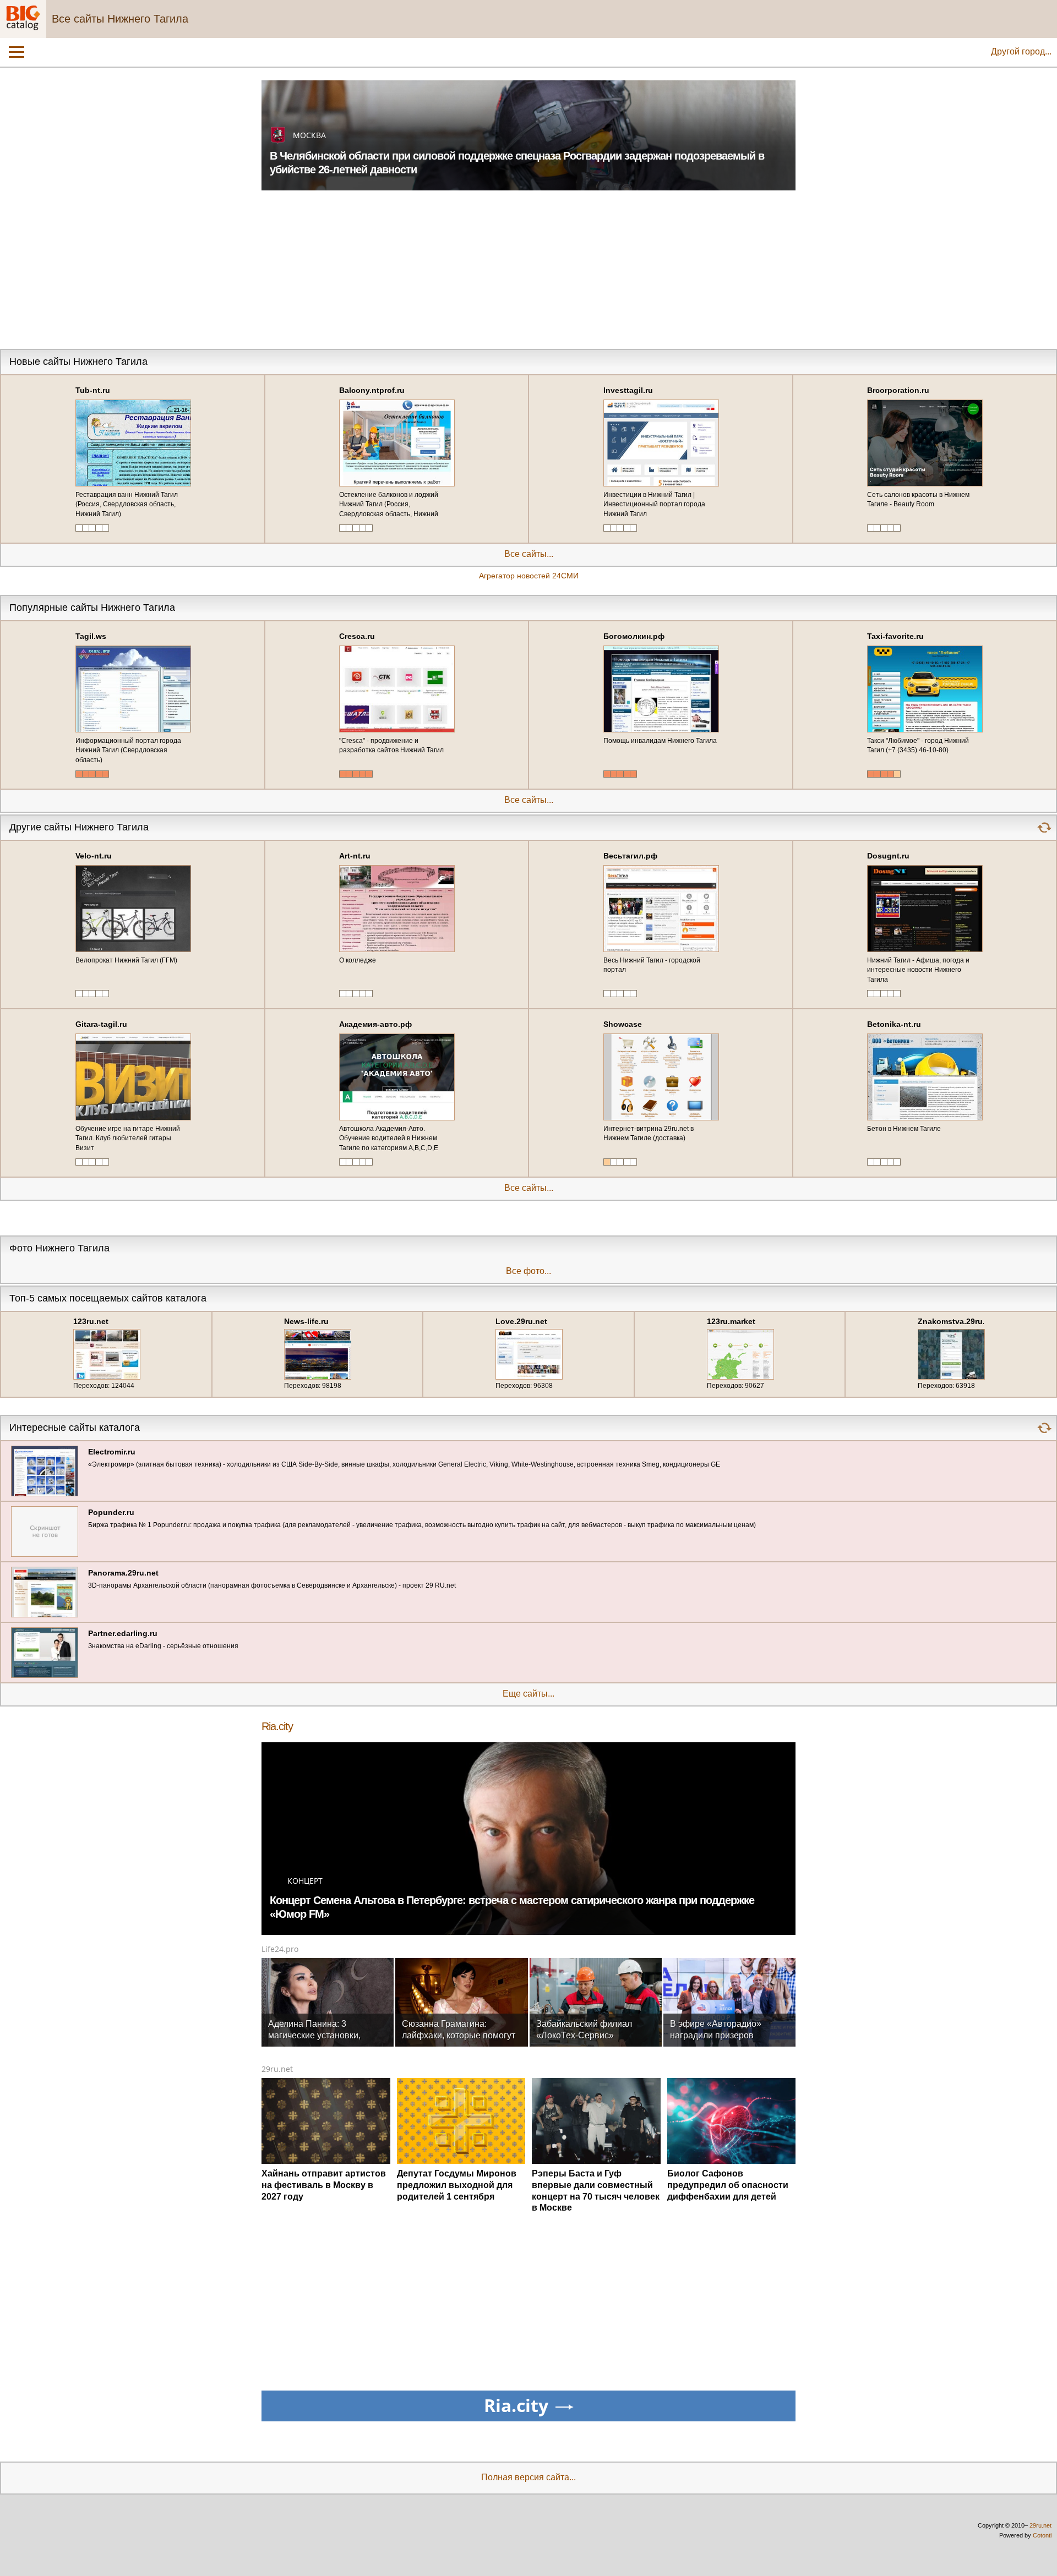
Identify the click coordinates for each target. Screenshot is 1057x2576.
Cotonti (1042, 2535)
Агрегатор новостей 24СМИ (529, 576)
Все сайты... (529, 554)
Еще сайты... (528, 1694)
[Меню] (17, 52)
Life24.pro (280, 1949)
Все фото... (528, 1271)
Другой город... (1021, 51)
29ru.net (277, 2069)
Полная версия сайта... (528, 2477)
